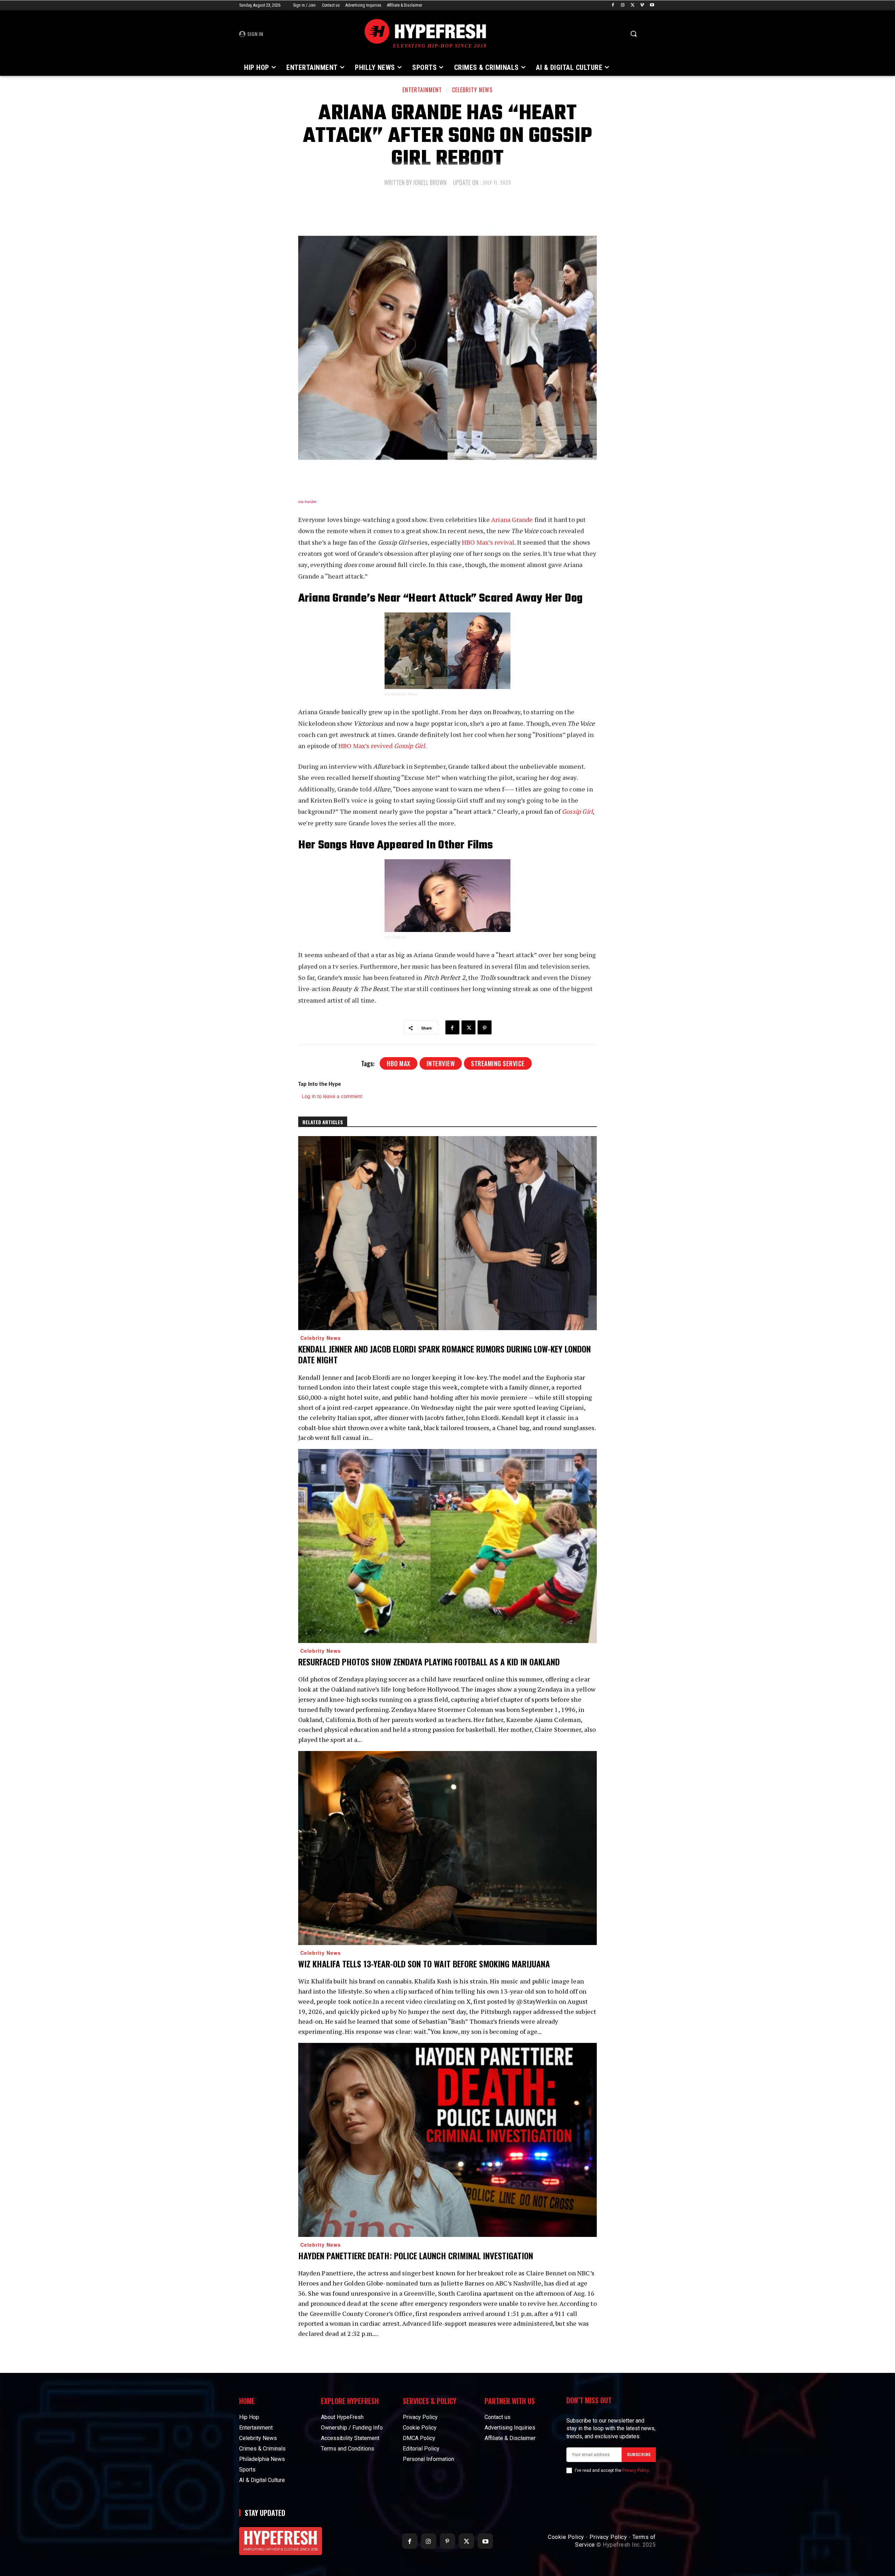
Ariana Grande (512, 519)
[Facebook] (613, 5)
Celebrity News (472, 90)
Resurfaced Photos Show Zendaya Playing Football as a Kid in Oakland (429, 1662)
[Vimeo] (642, 5)
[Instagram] (623, 5)
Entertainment (422, 90)
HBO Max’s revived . (382, 746)
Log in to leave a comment (332, 1096)
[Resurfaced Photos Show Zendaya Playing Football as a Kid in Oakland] (447, 1546)
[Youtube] (652, 5)
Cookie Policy (566, 2537)
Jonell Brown (430, 182)
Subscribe (639, 2455)
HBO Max (399, 1063)
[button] (633, 34)
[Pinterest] (485, 1027)
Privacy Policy (635, 2470)
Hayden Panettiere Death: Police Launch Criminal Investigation (416, 2255)
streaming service (498, 1063)
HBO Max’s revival (488, 542)
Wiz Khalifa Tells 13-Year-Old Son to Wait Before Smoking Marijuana (424, 1964)
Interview (441, 1063)
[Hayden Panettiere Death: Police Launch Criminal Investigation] (447, 2140)
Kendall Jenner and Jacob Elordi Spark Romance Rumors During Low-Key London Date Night (445, 1354)
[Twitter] (633, 5)
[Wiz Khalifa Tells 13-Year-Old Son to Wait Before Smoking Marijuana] (447, 1848)
